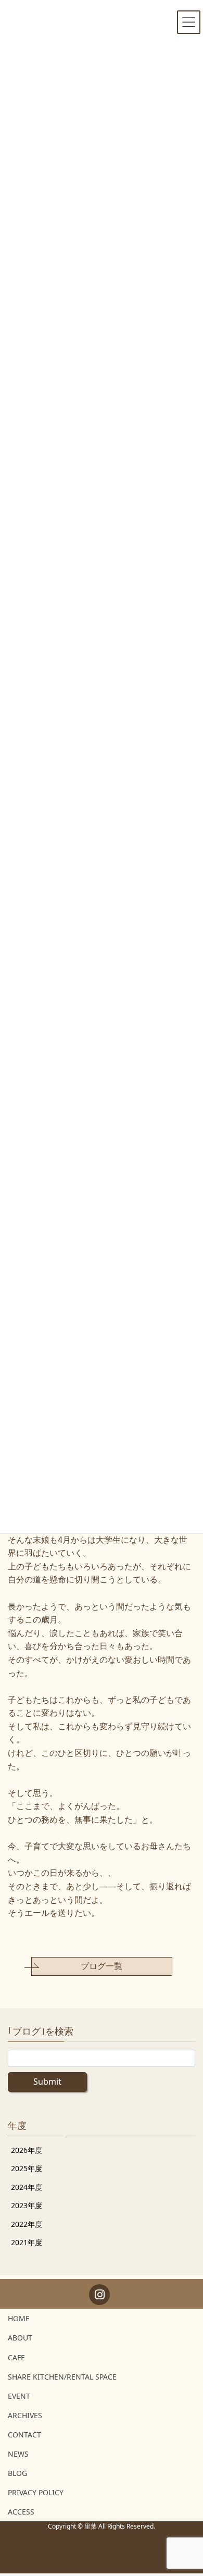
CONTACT (24, 2435)
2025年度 (27, 2168)
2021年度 (27, 2242)
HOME (19, 2318)
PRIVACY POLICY (36, 2492)
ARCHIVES (25, 2415)
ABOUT (20, 2338)
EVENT (19, 2396)
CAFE (16, 2357)
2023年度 (27, 2205)
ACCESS (21, 2512)
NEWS (18, 2454)
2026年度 (27, 2150)
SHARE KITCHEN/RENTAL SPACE (62, 2377)
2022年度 (27, 2224)
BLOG (17, 2473)
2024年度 (27, 2187)
